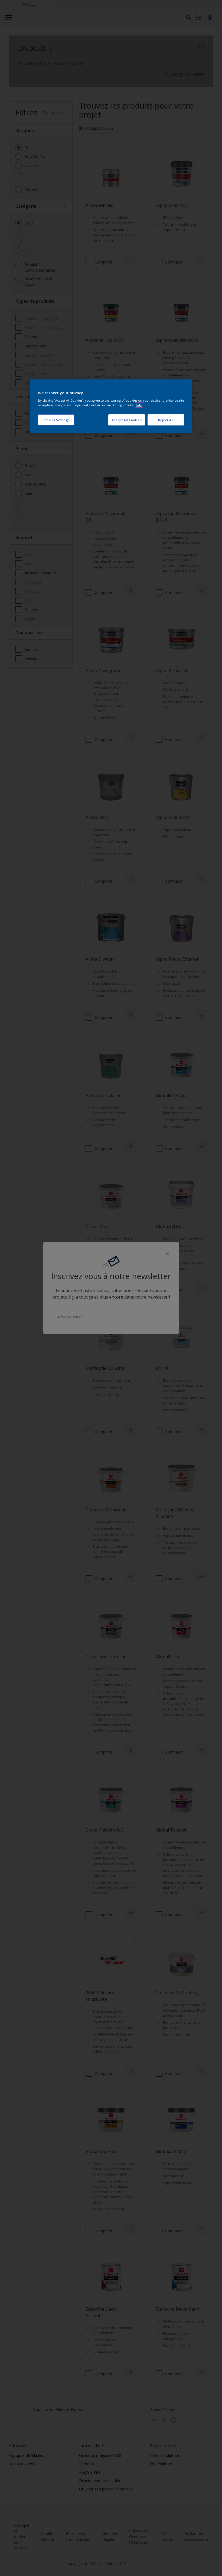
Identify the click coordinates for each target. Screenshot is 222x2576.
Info (139, 405)
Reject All (166, 420)
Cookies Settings (56, 420)
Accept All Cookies (127, 420)
